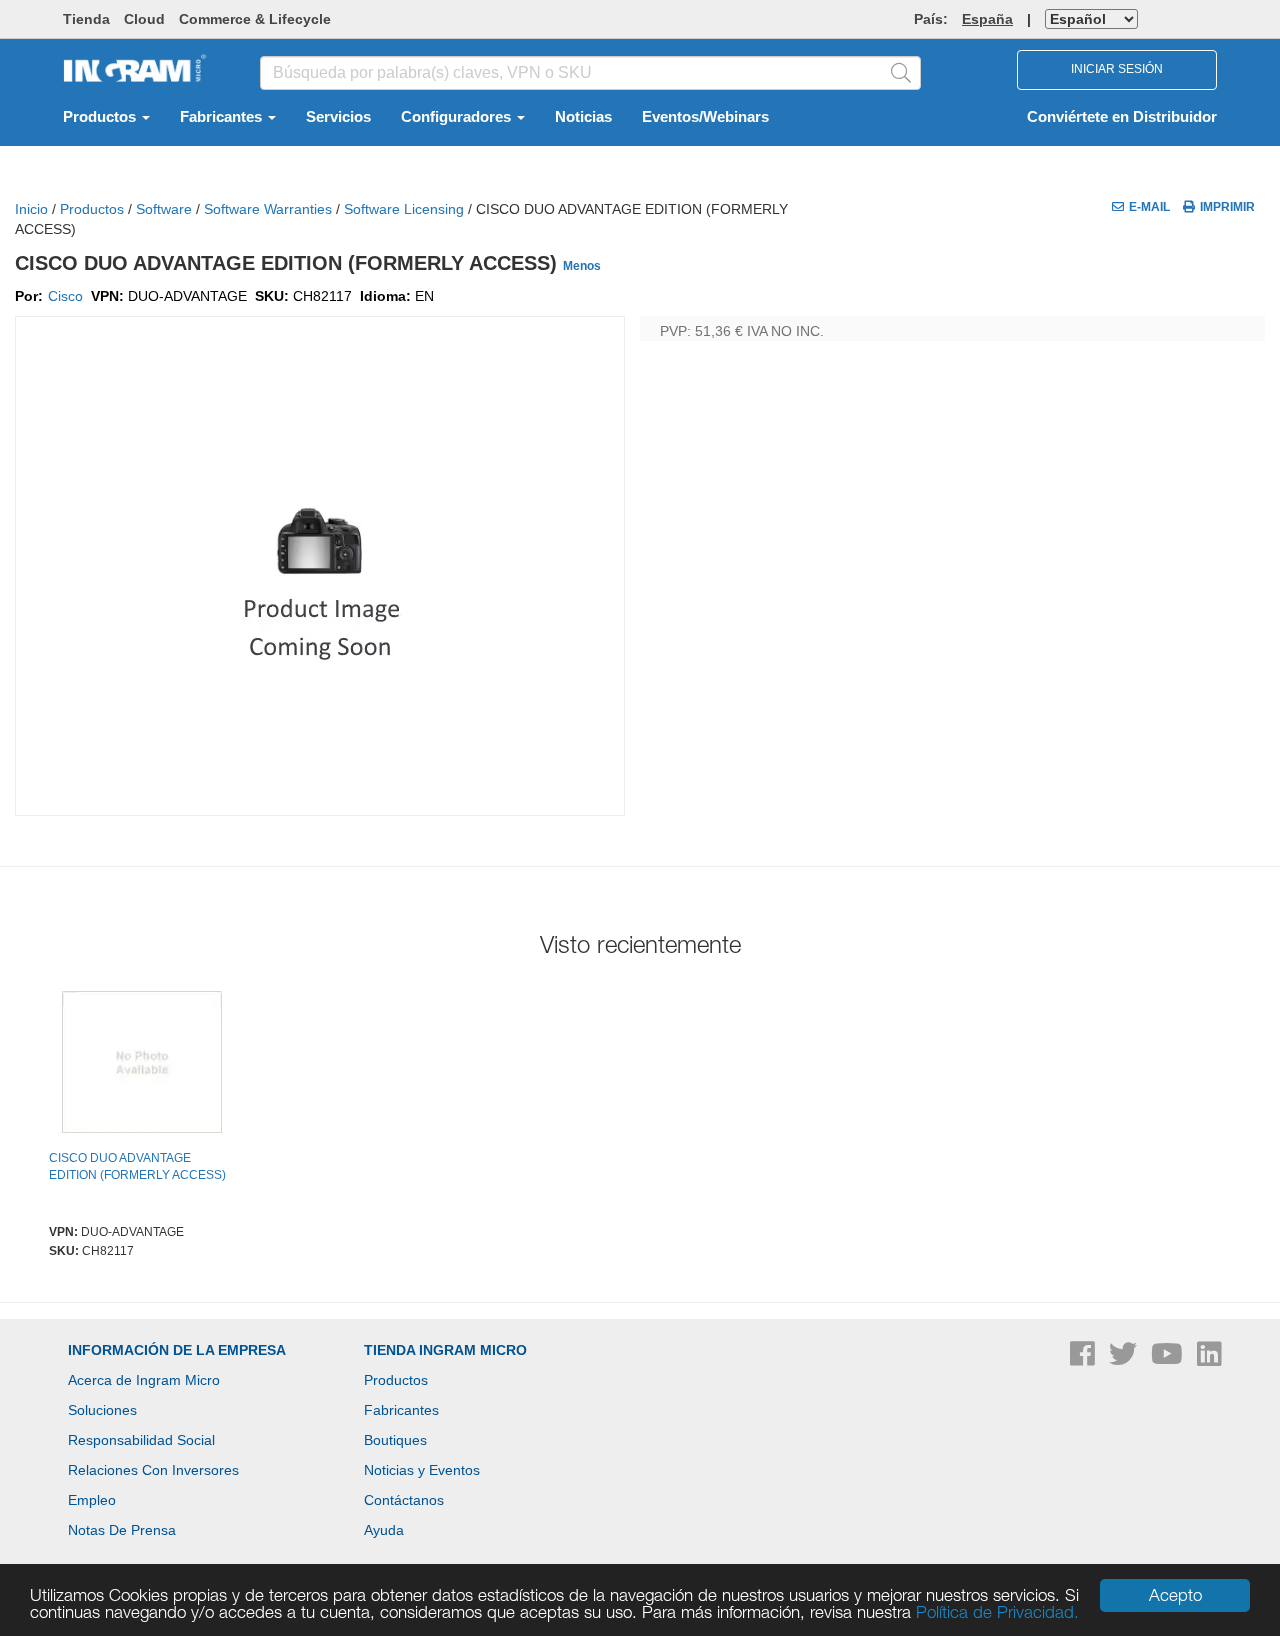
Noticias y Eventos (422, 1470)
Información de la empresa (177, 1350)
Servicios (338, 117)
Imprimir (1227, 207)
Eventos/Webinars (705, 117)
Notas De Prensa (122, 1530)
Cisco (65, 296)
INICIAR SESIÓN (1117, 69)
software (164, 209)
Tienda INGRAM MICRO (445, 1350)
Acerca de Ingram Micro (144, 1380)
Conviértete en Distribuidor (1122, 117)
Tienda (86, 19)
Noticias (583, 117)
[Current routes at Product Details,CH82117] (142, 1065)
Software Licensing (404, 209)
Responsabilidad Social (141, 1440)
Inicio (31, 209)
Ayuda (384, 1530)
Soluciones (102, 1410)
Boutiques (395, 1440)
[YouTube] (1169, 1359)
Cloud (144, 19)
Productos (101, 117)
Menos (582, 266)
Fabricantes (223, 117)
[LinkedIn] (1209, 1359)
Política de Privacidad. (997, 1612)
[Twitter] (1125, 1359)
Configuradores (458, 117)
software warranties (268, 209)
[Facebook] (1084, 1359)
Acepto (1175, 1595)
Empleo (92, 1500)
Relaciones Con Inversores (153, 1470)
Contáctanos (404, 1500)
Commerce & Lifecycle (255, 19)
